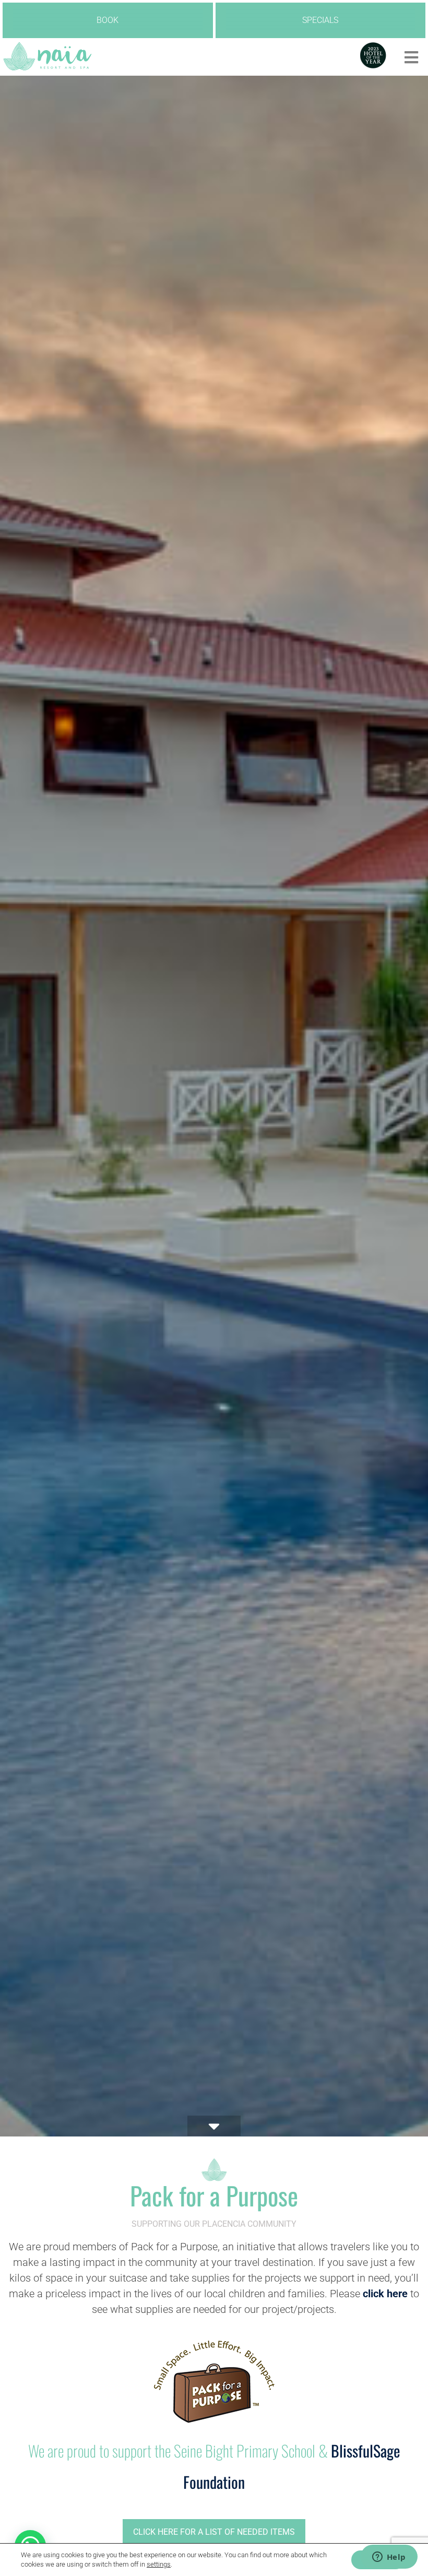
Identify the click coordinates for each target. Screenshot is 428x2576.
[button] (411, 58)
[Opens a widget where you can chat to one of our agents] (389, 2558)
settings (159, 2564)
